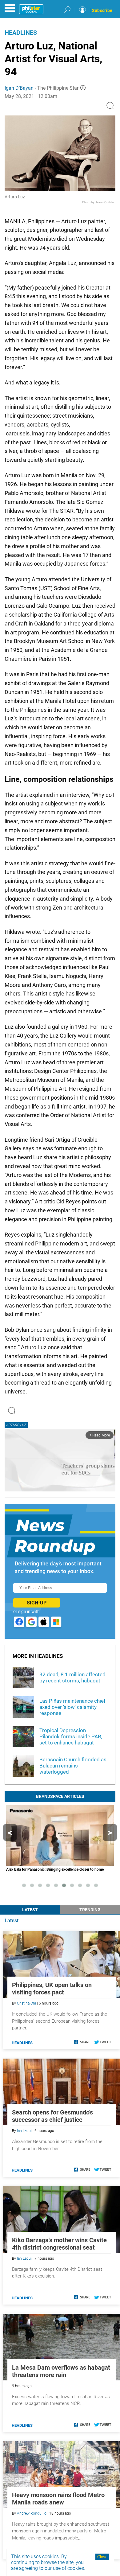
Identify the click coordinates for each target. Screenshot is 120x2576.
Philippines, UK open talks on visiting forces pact (52, 1989)
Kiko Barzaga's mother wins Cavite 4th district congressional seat (59, 2244)
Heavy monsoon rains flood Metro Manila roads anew (58, 2499)
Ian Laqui (24, 2131)
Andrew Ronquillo (32, 2513)
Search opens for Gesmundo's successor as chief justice (52, 2116)
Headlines (21, 33)
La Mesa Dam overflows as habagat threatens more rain (61, 2371)
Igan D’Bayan (19, 88)
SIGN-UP (37, 1603)
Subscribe (102, 10)
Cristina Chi (26, 2003)
